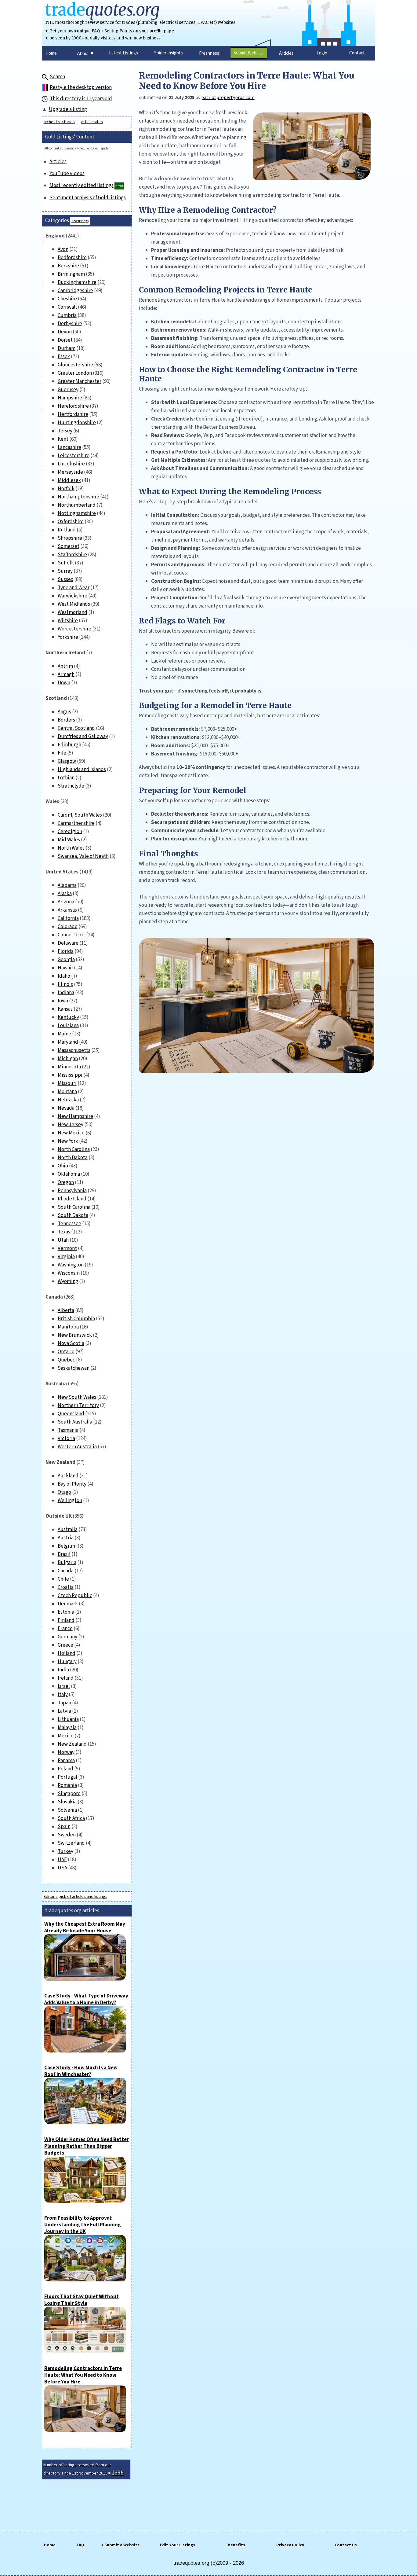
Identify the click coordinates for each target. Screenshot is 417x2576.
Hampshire (70, 398)
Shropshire (70, 538)
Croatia (66, 1587)
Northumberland (77, 505)
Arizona (66, 902)
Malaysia (67, 1728)
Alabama (67, 885)
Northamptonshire (78, 497)
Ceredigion (70, 832)
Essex (64, 357)
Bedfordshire (72, 258)
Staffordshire (72, 555)
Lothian (66, 778)
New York (68, 1141)
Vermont (67, 1248)
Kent (63, 439)
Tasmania (68, 1430)
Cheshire (67, 299)
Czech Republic (75, 1596)
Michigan (68, 1059)
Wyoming (68, 1281)
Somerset (69, 546)
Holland (67, 1653)
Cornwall (67, 307)
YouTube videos (67, 174)
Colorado (68, 927)
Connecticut (71, 935)
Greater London (75, 373)
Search (57, 77)
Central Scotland (76, 728)
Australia (68, 1530)
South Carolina (74, 1207)
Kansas (65, 1009)
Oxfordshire (71, 522)
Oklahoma (69, 1174)
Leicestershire (74, 456)
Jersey (65, 431)
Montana (67, 1092)
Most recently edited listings (82, 186)
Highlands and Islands (82, 770)
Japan (64, 1703)
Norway (66, 1752)
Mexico (66, 1736)
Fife (62, 753)
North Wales (71, 848)
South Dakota (73, 1215)
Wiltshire (68, 621)
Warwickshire (73, 596)
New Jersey (71, 1125)
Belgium (67, 1546)
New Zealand (72, 1744)
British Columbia (76, 1319)
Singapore (69, 1794)
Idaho (64, 976)
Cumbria (67, 315)
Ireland (66, 1678)
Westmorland (73, 612)
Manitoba (68, 1327)
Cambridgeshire (75, 291)
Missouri (67, 1083)
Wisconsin (69, 1273)
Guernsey (68, 390)
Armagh (66, 674)
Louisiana (68, 1026)
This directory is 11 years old (81, 99)
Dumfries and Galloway (83, 737)
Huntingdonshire (77, 423)
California (68, 918)
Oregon (66, 1182)
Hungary (67, 1662)
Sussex (65, 579)
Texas (64, 1232)
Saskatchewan (74, 1368)
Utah (63, 1240)
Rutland (67, 530)
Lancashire (69, 447)
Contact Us (346, 2545)
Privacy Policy (290, 2545)
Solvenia (67, 1810)
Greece (65, 1645)
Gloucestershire (75, 365)
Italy (63, 1695)
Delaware (68, 943)
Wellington (70, 1501)
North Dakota (73, 1158)
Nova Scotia (71, 1343)
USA (62, 1868)
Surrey (65, 571)
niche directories (59, 122)
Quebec (66, 1360)
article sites (92, 122)
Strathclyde (71, 786)
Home (50, 2545)
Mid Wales (69, 840)
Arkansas (67, 910)
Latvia (64, 1711)
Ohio (63, 1166)
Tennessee (69, 1224)
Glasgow (67, 761)
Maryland (68, 1042)
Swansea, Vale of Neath (83, 856)
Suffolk (66, 563)
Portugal (67, 1777)
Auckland (68, 1476)
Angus (64, 712)
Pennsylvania (72, 1191)
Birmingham (71, 274)
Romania (67, 1785)
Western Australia (77, 1447)
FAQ (80, 2545)
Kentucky (68, 1017)
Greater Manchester (80, 381)
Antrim (65, 666)
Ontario (66, 1352)
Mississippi (70, 1075)
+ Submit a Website (120, 2545)
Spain (64, 1827)
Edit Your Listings (178, 2545)
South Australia (75, 1422)
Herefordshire (73, 406)
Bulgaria (67, 1563)
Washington (71, 1265)
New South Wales (77, 1397)
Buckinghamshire (77, 282)
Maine (64, 1034)
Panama (66, 1761)
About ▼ (86, 53)
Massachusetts (74, 1050)
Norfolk (66, 489)
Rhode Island (72, 1199)
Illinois (65, 984)
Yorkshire (68, 637)
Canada (66, 1571)
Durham (67, 348)
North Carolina (74, 1149)
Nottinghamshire (77, 513)
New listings (80, 221)
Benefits (236, 2545)
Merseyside (70, 472)
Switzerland (71, 1843)
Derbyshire (70, 324)
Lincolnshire (71, 464)
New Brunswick (75, 1335)
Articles (58, 162)
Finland (66, 1620)
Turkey (65, 1851)
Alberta (66, 1310)
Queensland (71, 1414)
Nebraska (68, 1100)
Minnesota (69, 1067)
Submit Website (249, 53)
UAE (62, 1860)
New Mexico (71, 1133)
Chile (63, 1579)
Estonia (66, 1612)
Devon (65, 332)
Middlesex (69, 480)
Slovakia (67, 1802)
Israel (64, 1686)
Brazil (64, 1554)
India (63, 1670)
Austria (66, 1538)
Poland (65, 1769)
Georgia (66, 960)
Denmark (68, 1604)
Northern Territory (78, 1406)
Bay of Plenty (72, 1484)
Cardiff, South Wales (80, 815)
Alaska (65, 894)
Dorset (65, 340)
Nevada (66, 1108)
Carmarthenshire (76, 823)
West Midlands (74, 604)
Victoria (66, 1439)
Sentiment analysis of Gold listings (88, 198)
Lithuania (68, 1719)
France (65, 1629)
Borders (66, 720)
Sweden (67, 1835)
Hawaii (65, 968)
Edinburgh (69, 745)
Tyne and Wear (74, 588)
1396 (118, 2473)
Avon (63, 249)
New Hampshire (75, 1116)
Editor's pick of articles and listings (76, 1897)
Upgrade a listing (68, 109)
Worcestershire (74, 629)
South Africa (71, 1818)
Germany (67, 1637)
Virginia (66, 1257)
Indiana (66, 993)
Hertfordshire (73, 414)
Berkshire (68, 266)
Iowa (63, 1001)
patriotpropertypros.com (228, 97)
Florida (66, 951)
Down (64, 683)
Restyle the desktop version (81, 87)
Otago (64, 1492)
